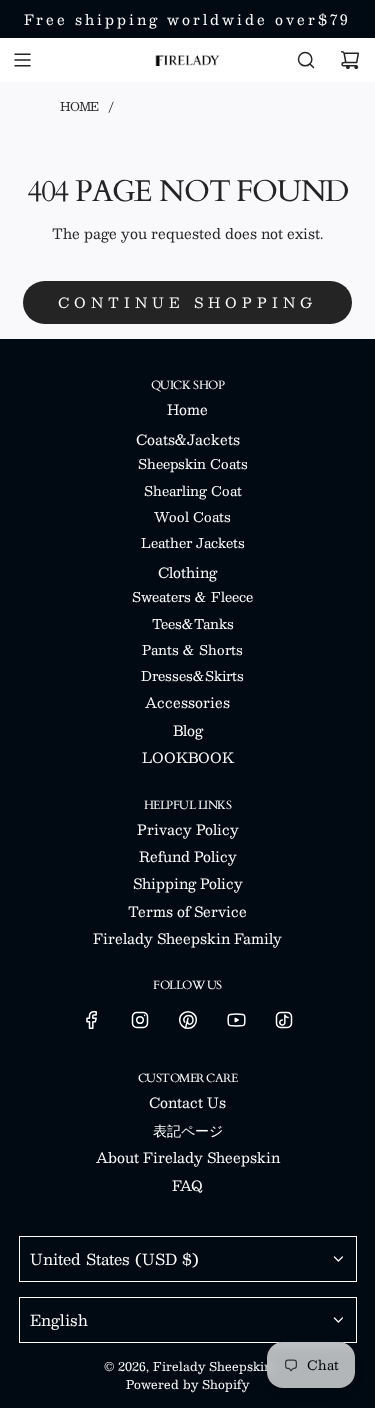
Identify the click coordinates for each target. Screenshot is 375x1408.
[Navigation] (22, 60)
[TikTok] (284, 1020)
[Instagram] (140, 1020)
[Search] (306, 60)
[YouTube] (236, 1020)
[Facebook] (92, 1020)
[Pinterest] (188, 1020)
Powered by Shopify (187, 1384)
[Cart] (350, 60)
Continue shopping (187, 302)
